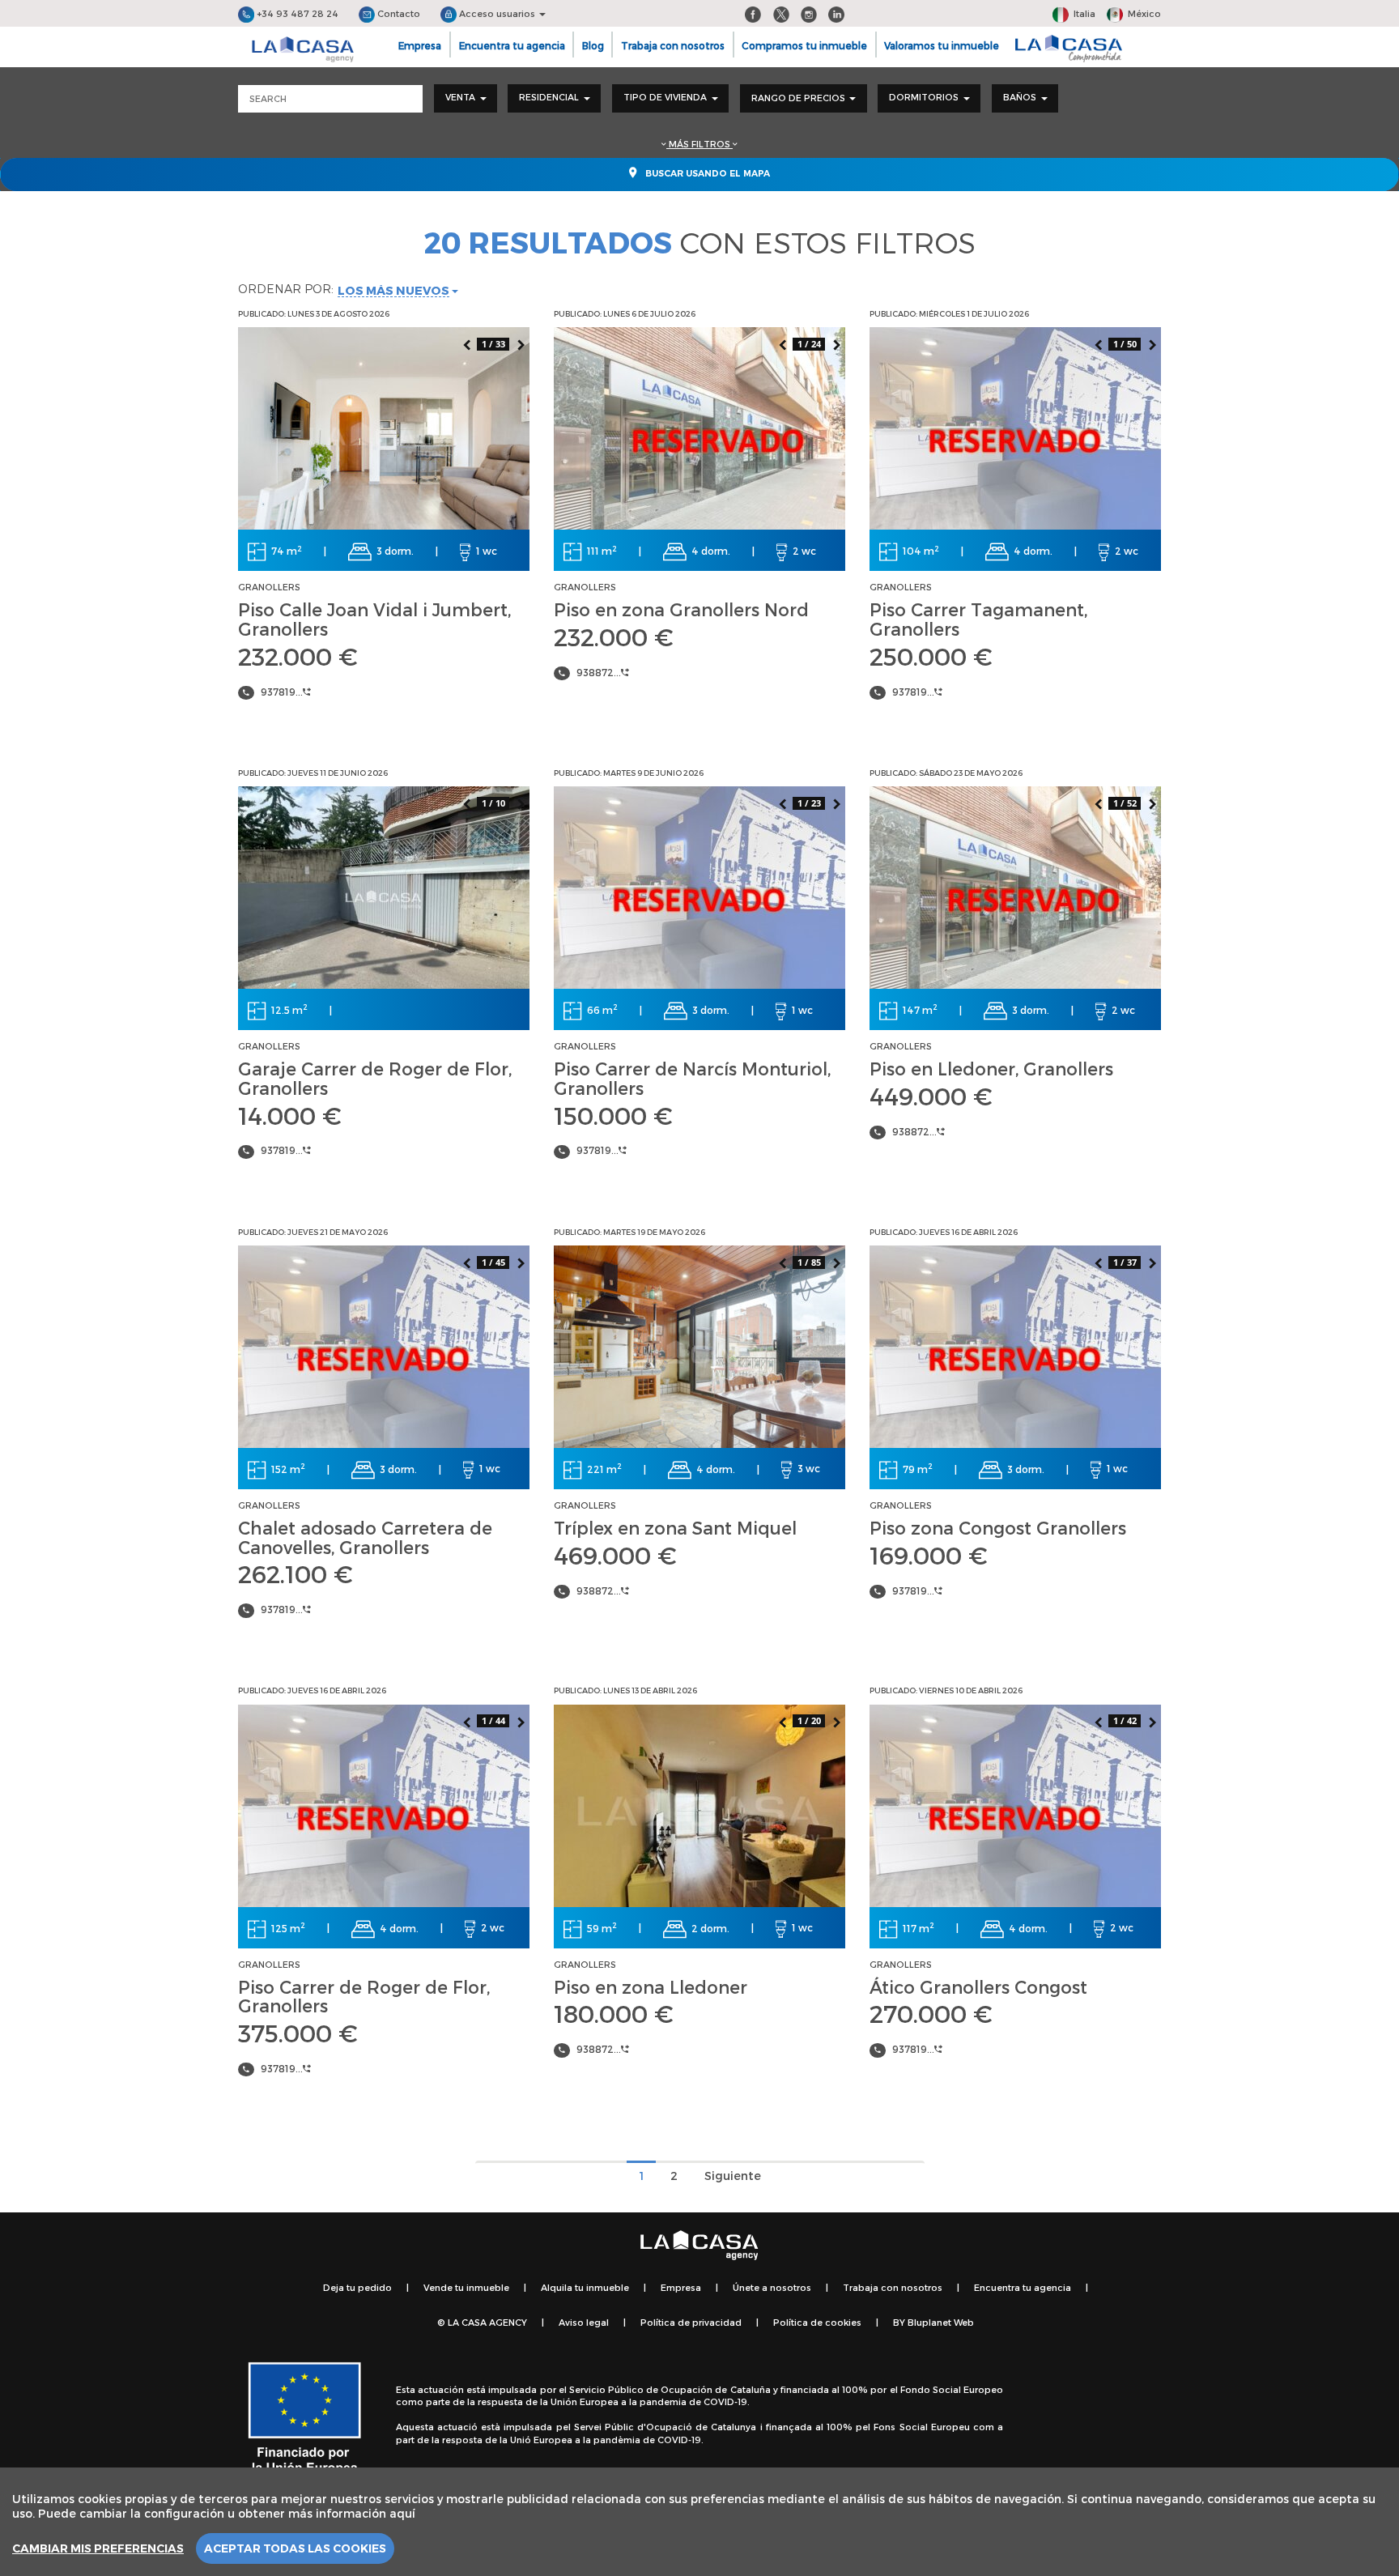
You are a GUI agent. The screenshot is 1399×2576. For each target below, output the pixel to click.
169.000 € (929, 1555)
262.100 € (296, 1573)
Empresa (420, 45)
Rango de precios (799, 98)
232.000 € (298, 656)
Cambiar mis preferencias (98, 2548)
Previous (466, 343)
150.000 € (613, 1115)
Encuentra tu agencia (512, 45)
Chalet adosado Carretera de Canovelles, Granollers (365, 1537)
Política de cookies (817, 2322)
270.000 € (931, 2013)
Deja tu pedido (357, 2287)
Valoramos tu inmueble (942, 45)
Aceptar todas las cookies (295, 2548)
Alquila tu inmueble (585, 2287)
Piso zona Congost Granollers (998, 1527)
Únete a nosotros (772, 2287)
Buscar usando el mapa (706, 174)
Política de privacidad (691, 2322)
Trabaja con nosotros (673, 45)
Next (521, 343)
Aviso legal (584, 2322)
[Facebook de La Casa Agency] (753, 13)
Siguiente (733, 2176)
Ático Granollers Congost (978, 1986)
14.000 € (290, 1115)
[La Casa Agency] (303, 49)
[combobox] (466, 98)
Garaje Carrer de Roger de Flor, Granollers (375, 1078)
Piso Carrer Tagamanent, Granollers (978, 619)
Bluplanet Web (941, 2322)
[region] (699, 2522)
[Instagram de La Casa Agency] (809, 13)
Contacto (398, 13)
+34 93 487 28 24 (296, 13)
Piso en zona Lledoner (651, 1986)
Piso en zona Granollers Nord (681, 609)
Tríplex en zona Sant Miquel (675, 1527)
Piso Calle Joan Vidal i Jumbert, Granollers (374, 619)
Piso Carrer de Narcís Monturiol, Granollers (692, 1078)
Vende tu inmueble (466, 2287)
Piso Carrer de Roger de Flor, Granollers (364, 1996)
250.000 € (931, 656)
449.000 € (931, 1096)
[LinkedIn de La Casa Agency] (836, 13)
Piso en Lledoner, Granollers (991, 1068)
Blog (593, 45)
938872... (599, 672)
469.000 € (615, 1555)
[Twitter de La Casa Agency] (781, 13)
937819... (282, 692)
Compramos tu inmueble (804, 45)
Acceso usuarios (497, 13)
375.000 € (298, 2033)
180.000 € (614, 2013)
